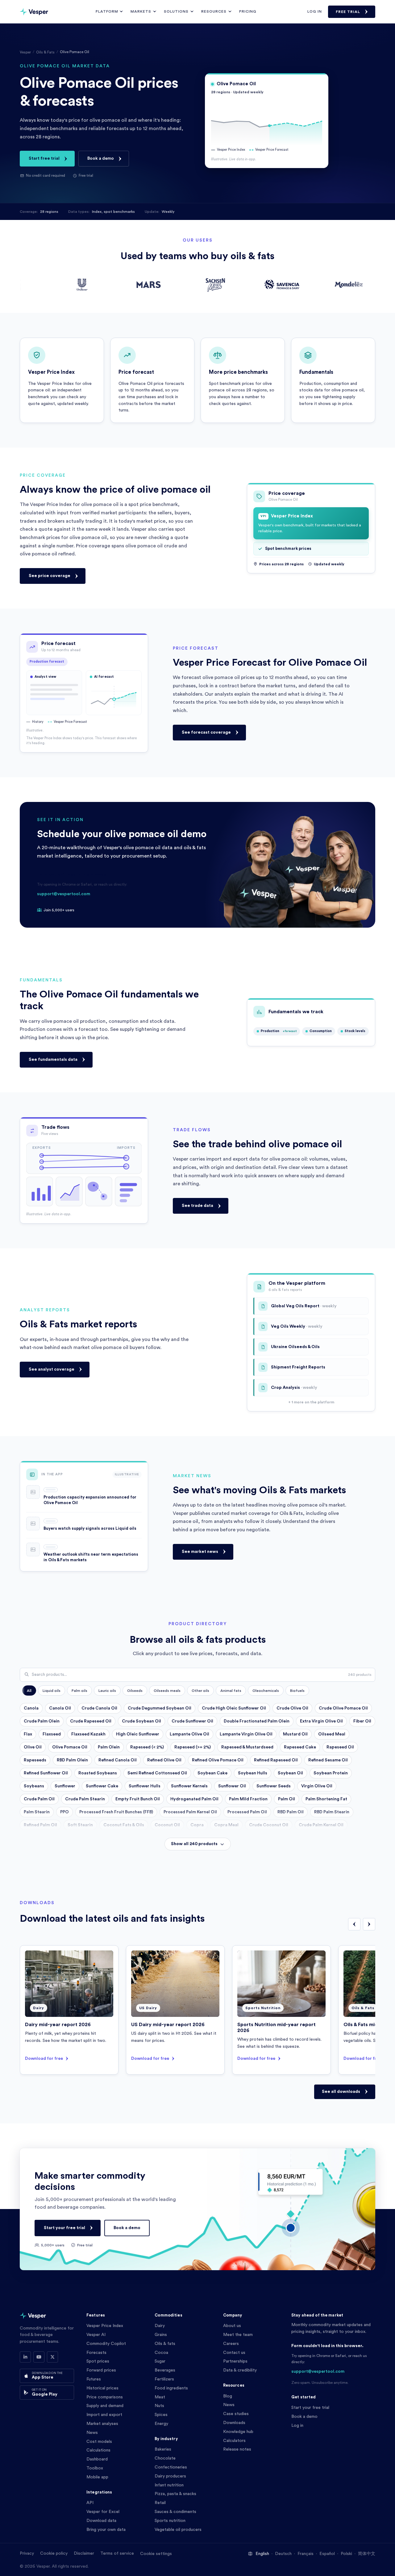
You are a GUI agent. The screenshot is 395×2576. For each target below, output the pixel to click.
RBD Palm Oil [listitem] (291, 1812)
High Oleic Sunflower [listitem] (138, 1734)
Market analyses (102, 2424)
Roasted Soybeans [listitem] (98, 1773)
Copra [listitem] (197, 1825)
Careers (231, 2344)
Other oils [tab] (200, 1691)
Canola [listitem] (31, 1708)
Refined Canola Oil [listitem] (118, 1760)
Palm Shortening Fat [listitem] (326, 1799)
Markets (141, 11)
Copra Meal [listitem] (226, 1825)
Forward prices (101, 2370)
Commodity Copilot (106, 2344)
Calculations (98, 2450)
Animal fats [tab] (231, 1691)
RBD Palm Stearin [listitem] (332, 1812)
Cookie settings (156, 2554)
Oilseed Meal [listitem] (332, 1734)
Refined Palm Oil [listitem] (40, 1825)
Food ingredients (171, 2388)
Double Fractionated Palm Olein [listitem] (257, 1721)
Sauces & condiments (175, 2512)
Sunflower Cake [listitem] (102, 1786)
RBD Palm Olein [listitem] (72, 1760)
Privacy (27, 2553)
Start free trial (44, 158)
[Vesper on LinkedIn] (25, 2357)
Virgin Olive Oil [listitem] (317, 1786)
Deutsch (283, 2554)
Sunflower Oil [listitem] (232, 1786)
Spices (161, 2415)
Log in (315, 11)
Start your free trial (64, 2228)
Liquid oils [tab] (52, 1691)
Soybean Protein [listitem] (331, 1773)
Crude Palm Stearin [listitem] (85, 1799)
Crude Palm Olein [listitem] (42, 1721)
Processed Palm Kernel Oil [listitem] (190, 1812)
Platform (107, 11)
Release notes (237, 2449)
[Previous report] (354, 1924)
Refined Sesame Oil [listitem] (328, 1760)
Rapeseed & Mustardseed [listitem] (247, 1747)
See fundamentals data (53, 1060)
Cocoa (161, 2353)
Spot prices (98, 2361)
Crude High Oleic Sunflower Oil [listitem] (234, 1708)
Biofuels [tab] (297, 1691)
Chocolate (165, 2458)
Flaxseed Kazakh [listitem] (88, 1734)
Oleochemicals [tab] (266, 1691)
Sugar (160, 2361)
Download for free (44, 2058)
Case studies (236, 2414)
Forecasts (96, 2353)
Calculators (234, 2441)
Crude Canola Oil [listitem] (99, 1708)
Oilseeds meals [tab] (167, 1691)
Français (306, 2554)
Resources (214, 11)
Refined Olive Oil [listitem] (164, 1760)
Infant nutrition (169, 2485)
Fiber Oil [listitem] (362, 1721)
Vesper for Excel (103, 2512)
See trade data (197, 1206)
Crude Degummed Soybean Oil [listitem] (160, 1708)
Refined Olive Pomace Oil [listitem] (218, 1760)
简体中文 (367, 2554)
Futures (94, 2379)
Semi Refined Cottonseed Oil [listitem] (157, 1773)
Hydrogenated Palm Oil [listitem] (194, 1799)
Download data (101, 2521)
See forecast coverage (206, 732)
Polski (346, 2554)
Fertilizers (164, 2379)
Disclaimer (84, 2553)
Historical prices (102, 2388)
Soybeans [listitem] (34, 1786)
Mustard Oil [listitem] (295, 1734)
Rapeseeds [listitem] (35, 1760)
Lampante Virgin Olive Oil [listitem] (246, 1734)
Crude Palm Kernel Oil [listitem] (321, 1825)
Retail (160, 2503)
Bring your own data (106, 2530)
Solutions (176, 11)
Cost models (99, 2442)
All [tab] (29, 1691)
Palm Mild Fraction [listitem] (248, 1799)
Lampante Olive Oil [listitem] (189, 1734)
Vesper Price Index (105, 2326)
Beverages (165, 2370)
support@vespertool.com (64, 894)
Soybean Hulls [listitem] (253, 1773)
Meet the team (238, 2335)
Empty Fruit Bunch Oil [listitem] (138, 1799)
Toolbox (95, 2468)
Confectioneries (171, 2467)
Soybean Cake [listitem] (212, 1773)
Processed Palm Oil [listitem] (247, 1812)
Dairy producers (170, 2476)
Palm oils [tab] (79, 1691)
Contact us (234, 2353)
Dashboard (97, 2459)
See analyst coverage (52, 1369)
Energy (161, 2424)
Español (327, 2554)
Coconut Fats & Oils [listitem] (124, 1825)
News (92, 2433)
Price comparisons (105, 2397)
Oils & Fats (45, 52)
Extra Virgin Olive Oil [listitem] (321, 1721)
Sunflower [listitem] (65, 1786)
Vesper (25, 52)
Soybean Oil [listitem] (290, 1773)
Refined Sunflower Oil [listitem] (46, 1773)
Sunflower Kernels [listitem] (189, 1786)
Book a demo (101, 158)
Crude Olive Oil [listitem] (292, 1708)
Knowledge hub (238, 2432)
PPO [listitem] (64, 1812)
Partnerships (235, 2361)
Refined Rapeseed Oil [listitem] (276, 1760)
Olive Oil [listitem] (33, 1747)
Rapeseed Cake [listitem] (300, 1747)
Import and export (104, 2415)
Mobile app (97, 2477)
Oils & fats (165, 2344)
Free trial (348, 12)
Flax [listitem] (28, 1734)
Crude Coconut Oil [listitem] (269, 1825)
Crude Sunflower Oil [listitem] (192, 1721)
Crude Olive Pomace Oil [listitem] (343, 1708)
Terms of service (117, 2553)
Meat (160, 2397)
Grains (161, 2335)
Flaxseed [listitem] (52, 1734)
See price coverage (50, 576)
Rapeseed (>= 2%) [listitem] (193, 1747)
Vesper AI (96, 2335)
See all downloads (341, 2091)
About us (232, 2326)
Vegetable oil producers (178, 2530)
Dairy (160, 2326)
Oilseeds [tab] (135, 1691)
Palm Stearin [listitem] (37, 1812)
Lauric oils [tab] (107, 1691)
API (90, 2503)
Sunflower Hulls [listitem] (145, 1786)
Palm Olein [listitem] (109, 1747)
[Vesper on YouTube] (39, 2357)
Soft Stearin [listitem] (80, 1825)
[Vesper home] (34, 12)
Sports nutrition (170, 2521)
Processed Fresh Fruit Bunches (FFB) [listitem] (116, 1812)
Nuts (159, 2406)
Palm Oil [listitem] (287, 1799)
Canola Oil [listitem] (60, 1708)
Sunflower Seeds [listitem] (274, 1786)
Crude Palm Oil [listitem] (39, 1799)
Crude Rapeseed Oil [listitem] (91, 1721)
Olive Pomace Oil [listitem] (70, 1747)
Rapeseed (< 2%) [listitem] (147, 1747)
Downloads (234, 2423)
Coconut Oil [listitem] (167, 1825)
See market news (200, 1551)
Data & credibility (240, 2370)
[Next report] (369, 1924)
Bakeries (163, 2449)
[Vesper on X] (52, 2357)
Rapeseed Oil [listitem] (340, 1747)
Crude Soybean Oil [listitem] (141, 1721)
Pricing (248, 11)
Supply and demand (105, 2406)
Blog (228, 2396)
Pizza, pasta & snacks (175, 2494)
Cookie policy (54, 2553)
